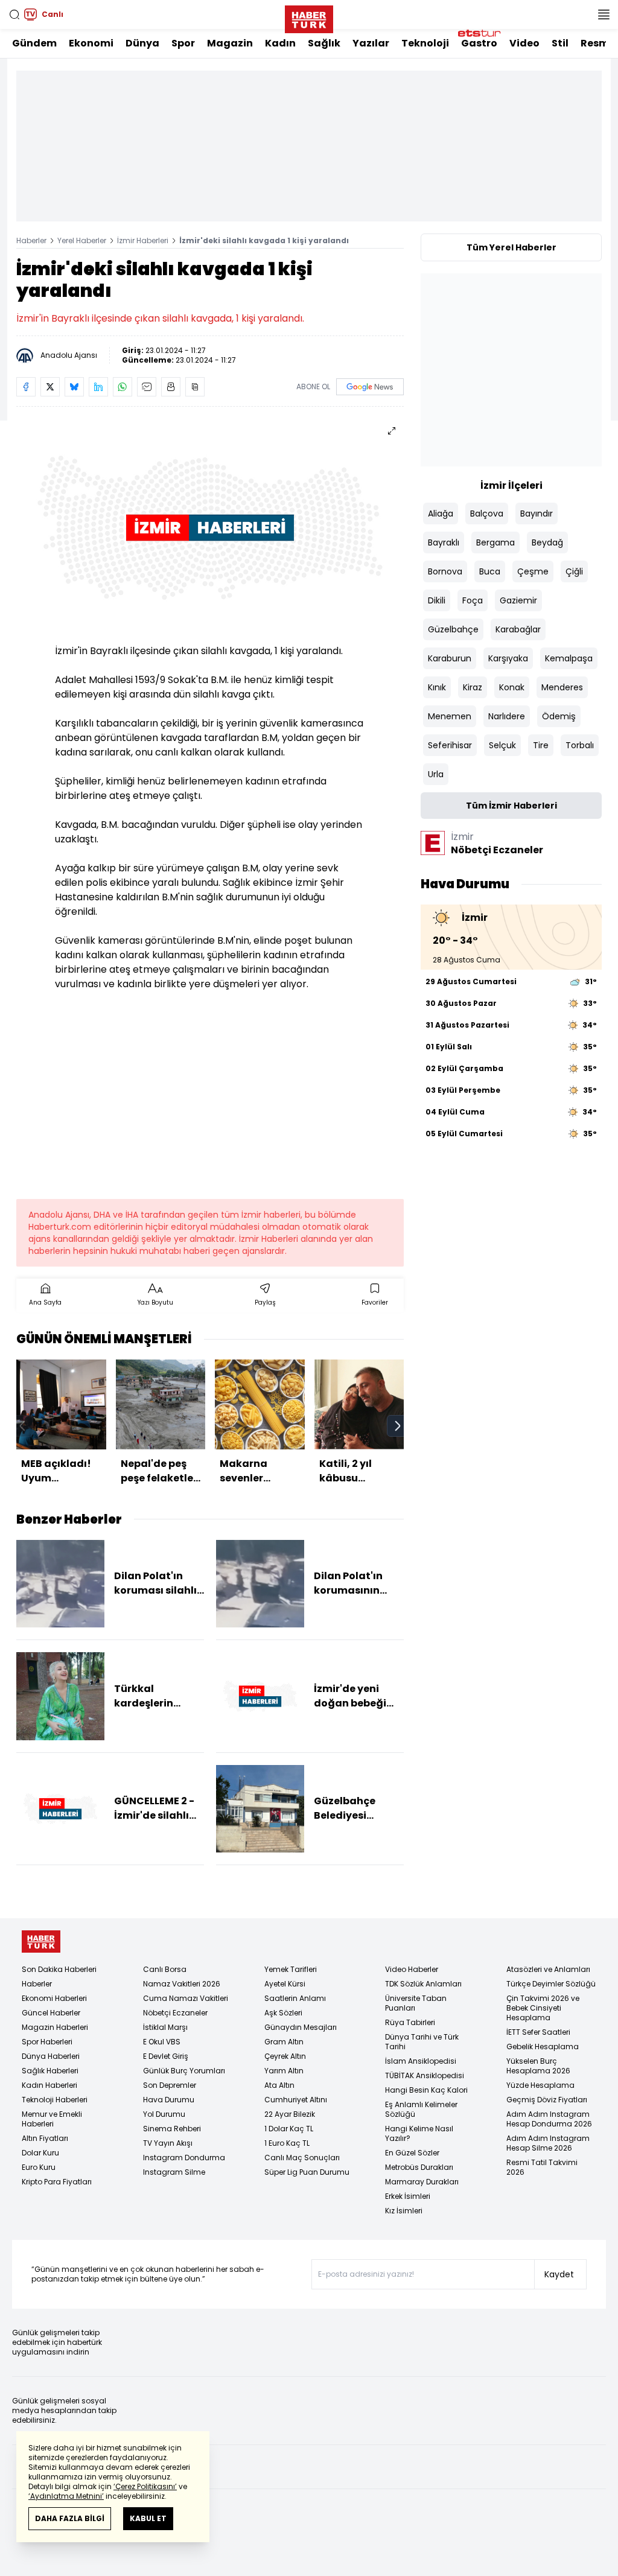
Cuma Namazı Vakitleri (186, 1998)
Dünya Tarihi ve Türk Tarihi (422, 2042)
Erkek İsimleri (408, 2196)
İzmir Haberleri (143, 240)
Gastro (479, 43)
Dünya (142, 43)
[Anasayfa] (41, 1942)
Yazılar (371, 43)
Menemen (450, 716)
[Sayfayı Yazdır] (171, 387)
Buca (490, 571)
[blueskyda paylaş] (74, 387)
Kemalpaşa (569, 658)
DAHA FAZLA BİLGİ (70, 2518)
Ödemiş (559, 716)
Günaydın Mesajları (301, 2027)
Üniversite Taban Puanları (416, 2003)
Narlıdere (507, 716)
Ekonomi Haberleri (54, 1998)
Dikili (437, 600)
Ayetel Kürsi (285, 1984)
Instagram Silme (174, 2172)
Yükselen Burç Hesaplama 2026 (538, 2066)
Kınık (437, 687)
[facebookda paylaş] (26, 387)
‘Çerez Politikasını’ (145, 2486)
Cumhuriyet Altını (296, 2100)
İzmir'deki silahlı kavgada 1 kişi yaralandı (264, 240)
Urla (436, 774)
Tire (541, 745)
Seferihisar (450, 745)
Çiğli (574, 571)
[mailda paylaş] (147, 387)
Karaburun (450, 658)
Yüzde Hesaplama (540, 2085)
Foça (473, 600)
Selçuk (502, 745)
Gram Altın (284, 2042)
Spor (183, 43)
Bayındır (537, 514)
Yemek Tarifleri (291, 1969)
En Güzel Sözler (412, 2153)
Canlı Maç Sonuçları (302, 2158)
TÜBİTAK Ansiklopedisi (425, 2075)
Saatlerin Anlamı (295, 1998)
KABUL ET (148, 2518)
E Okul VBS (162, 2042)
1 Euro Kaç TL (287, 2143)
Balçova (487, 514)
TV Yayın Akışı (168, 2143)
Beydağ (547, 542)
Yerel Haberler (82, 240)
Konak (512, 687)
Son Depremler (170, 2085)
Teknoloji (425, 43)
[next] (398, 1426)
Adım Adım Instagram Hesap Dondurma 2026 (549, 2119)
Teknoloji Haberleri (55, 2100)
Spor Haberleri (47, 2042)
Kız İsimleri (404, 2211)
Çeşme (533, 571)
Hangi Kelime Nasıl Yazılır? (419, 2133)
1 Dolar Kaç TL (289, 2129)
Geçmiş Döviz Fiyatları (547, 2100)
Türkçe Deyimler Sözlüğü (551, 1984)
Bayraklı (444, 542)
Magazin (230, 43)
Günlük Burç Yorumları (184, 2071)
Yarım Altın (284, 2071)
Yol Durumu (164, 2114)
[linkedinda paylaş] (98, 387)
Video (524, 43)
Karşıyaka (508, 658)
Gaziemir (518, 600)
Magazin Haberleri (55, 2027)
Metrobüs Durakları (419, 2167)
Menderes (562, 687)
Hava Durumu (169, 2100)
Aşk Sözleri (283, 2013)
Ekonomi (91, 43)
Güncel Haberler (51, 2013)
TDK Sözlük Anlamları (423, 1984)
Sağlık (324, 43)
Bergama (495, 542)
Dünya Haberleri (51, 2056)
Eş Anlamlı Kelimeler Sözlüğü (421, 2109)
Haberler (31, 240)
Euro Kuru (39, 2167)
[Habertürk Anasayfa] (309, 17)
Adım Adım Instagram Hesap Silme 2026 (548, 2143)
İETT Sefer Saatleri (538, 2032)
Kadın (280, 43)
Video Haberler (412, 1969)
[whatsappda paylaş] (123, 387)
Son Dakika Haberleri (59, 1969)
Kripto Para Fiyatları (57, 2182)
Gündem (34, 43)
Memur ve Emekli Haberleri (52, 2119)
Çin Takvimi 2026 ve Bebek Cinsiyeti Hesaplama (543, 2008)
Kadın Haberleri (49, 2085)
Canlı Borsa (165, 1969)
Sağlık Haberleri (50, 2071)
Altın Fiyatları (45, 2138)
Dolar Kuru (40, 2153)
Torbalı (580, 745)
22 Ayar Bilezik (290, 2114)
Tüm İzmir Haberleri (511, 806)
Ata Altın (279, 2085)
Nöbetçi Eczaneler (175, 2013)
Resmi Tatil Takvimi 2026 (542, 2167)
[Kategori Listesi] (604, 14)
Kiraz (473, 687)
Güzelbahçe (453, 629)
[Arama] (14, 14)
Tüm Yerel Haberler (511, 247)
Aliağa (441, 514)
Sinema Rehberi (172, 2129)
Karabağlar (518, 629)
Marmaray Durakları (422, 2182)
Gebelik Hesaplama (543, 2046)
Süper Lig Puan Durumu (307, 2172)
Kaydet (559, 2274)
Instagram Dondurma (184, 2158)
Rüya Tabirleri (410, 2022)
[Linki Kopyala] (195, 387)
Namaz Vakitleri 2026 (182, 1984)
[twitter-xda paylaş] (50, 387)
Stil (560, 43)
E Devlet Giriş (166, 2056)
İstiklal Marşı (165, 2027)
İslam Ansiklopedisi (421, 2061)
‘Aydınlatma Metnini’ (66, 2496)
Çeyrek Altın (285, 2056)
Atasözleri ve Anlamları (548, 1969)
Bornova (445, 571)
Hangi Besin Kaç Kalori (426, 2090)
